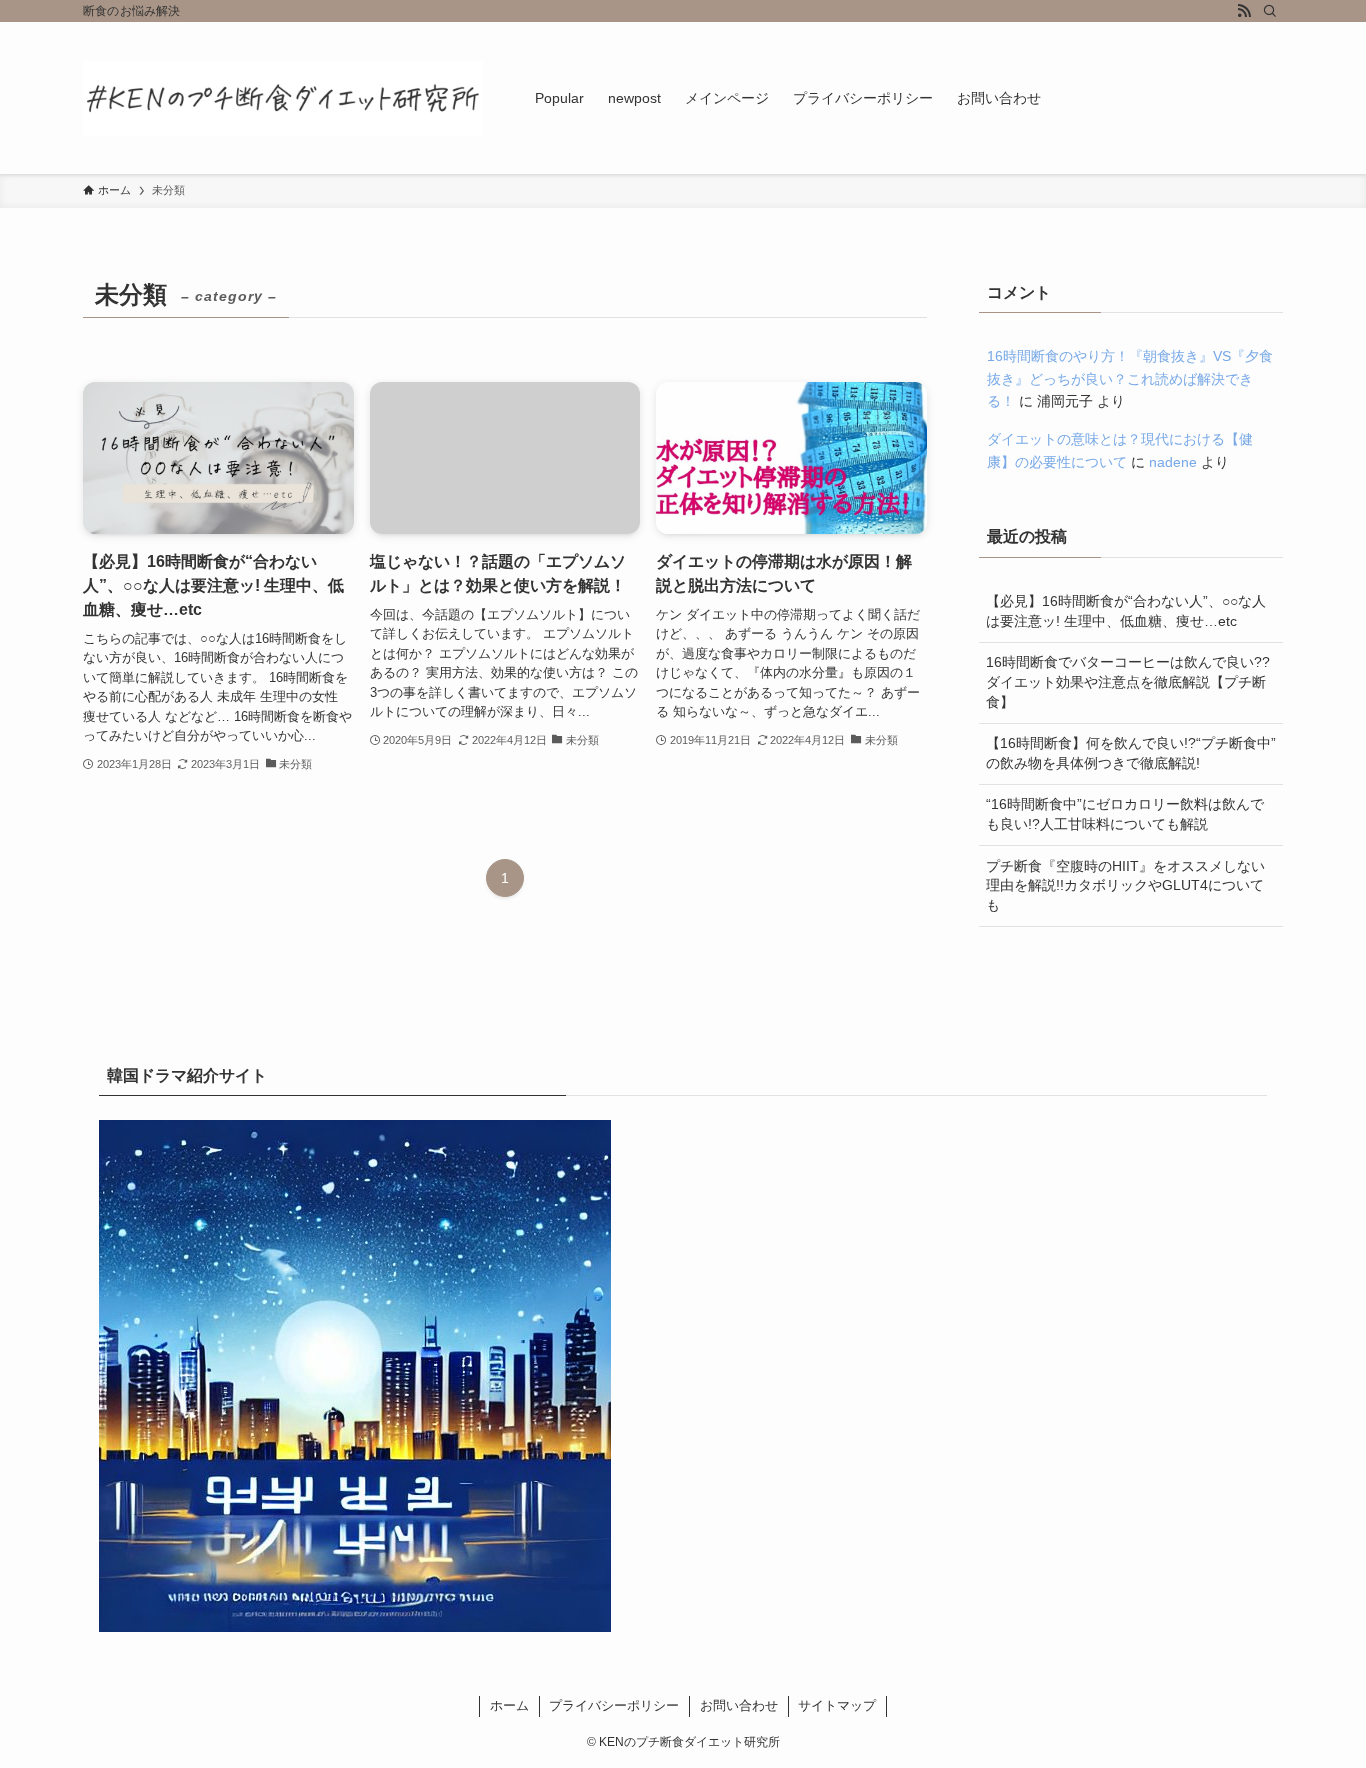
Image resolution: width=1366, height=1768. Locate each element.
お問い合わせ (739, 1705)
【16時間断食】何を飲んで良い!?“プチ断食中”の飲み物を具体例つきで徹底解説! (1131, 753)
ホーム (509, 1705)
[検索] (1270, 11)
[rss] (1244, 11)
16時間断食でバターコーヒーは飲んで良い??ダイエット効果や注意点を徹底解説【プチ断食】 (1128, 681)
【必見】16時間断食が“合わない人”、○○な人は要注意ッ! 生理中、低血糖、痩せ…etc (1126, 611)
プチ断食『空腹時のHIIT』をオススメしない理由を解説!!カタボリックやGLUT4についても (1125, 885)
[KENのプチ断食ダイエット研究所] (283, 98)
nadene (1173, 462)
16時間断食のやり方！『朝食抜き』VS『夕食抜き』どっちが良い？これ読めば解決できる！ (1130, 378)
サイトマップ (837, 1705)
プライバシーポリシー (614, 1705)
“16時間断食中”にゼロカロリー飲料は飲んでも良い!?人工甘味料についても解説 (1125, 814)
